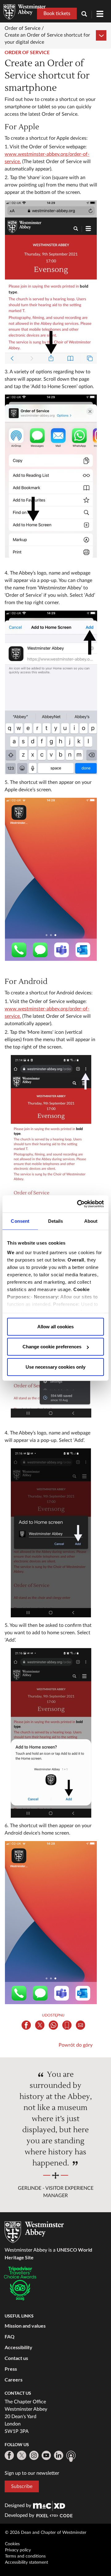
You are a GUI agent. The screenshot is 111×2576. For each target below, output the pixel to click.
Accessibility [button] (18, 2347)
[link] (49, 2506)
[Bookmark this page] (67, 2025)
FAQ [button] (10, 2336)
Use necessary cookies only (55, 1367)
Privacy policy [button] (18, 2550)
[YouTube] (46, 2455)
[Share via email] (80, 2025)
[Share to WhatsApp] (53, 2025)
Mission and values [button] (25, 2326)
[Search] (87, 15)
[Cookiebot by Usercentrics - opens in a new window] (78, 1204)
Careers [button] (14, 2379)
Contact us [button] (16, 2358)
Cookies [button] (12, 2544)
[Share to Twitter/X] (40, 2025)
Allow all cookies (55, 1326)
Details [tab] (56, 1221)
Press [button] (11, 2369)
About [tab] (91, 1221)
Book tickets (57, 14)
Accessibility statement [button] (27, 2562)
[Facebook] (9, 2455)
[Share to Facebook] (26, 2025)
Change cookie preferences (52, 1347)
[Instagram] (34, 2455)
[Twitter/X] (22, 2455)
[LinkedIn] (59, 2455)
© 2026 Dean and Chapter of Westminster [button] (46, 2533)
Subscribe (22, 2486)
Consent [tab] (20, 1221)
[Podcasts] (71, 2456)
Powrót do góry (76, 2045)
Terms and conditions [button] (25, 2556)
